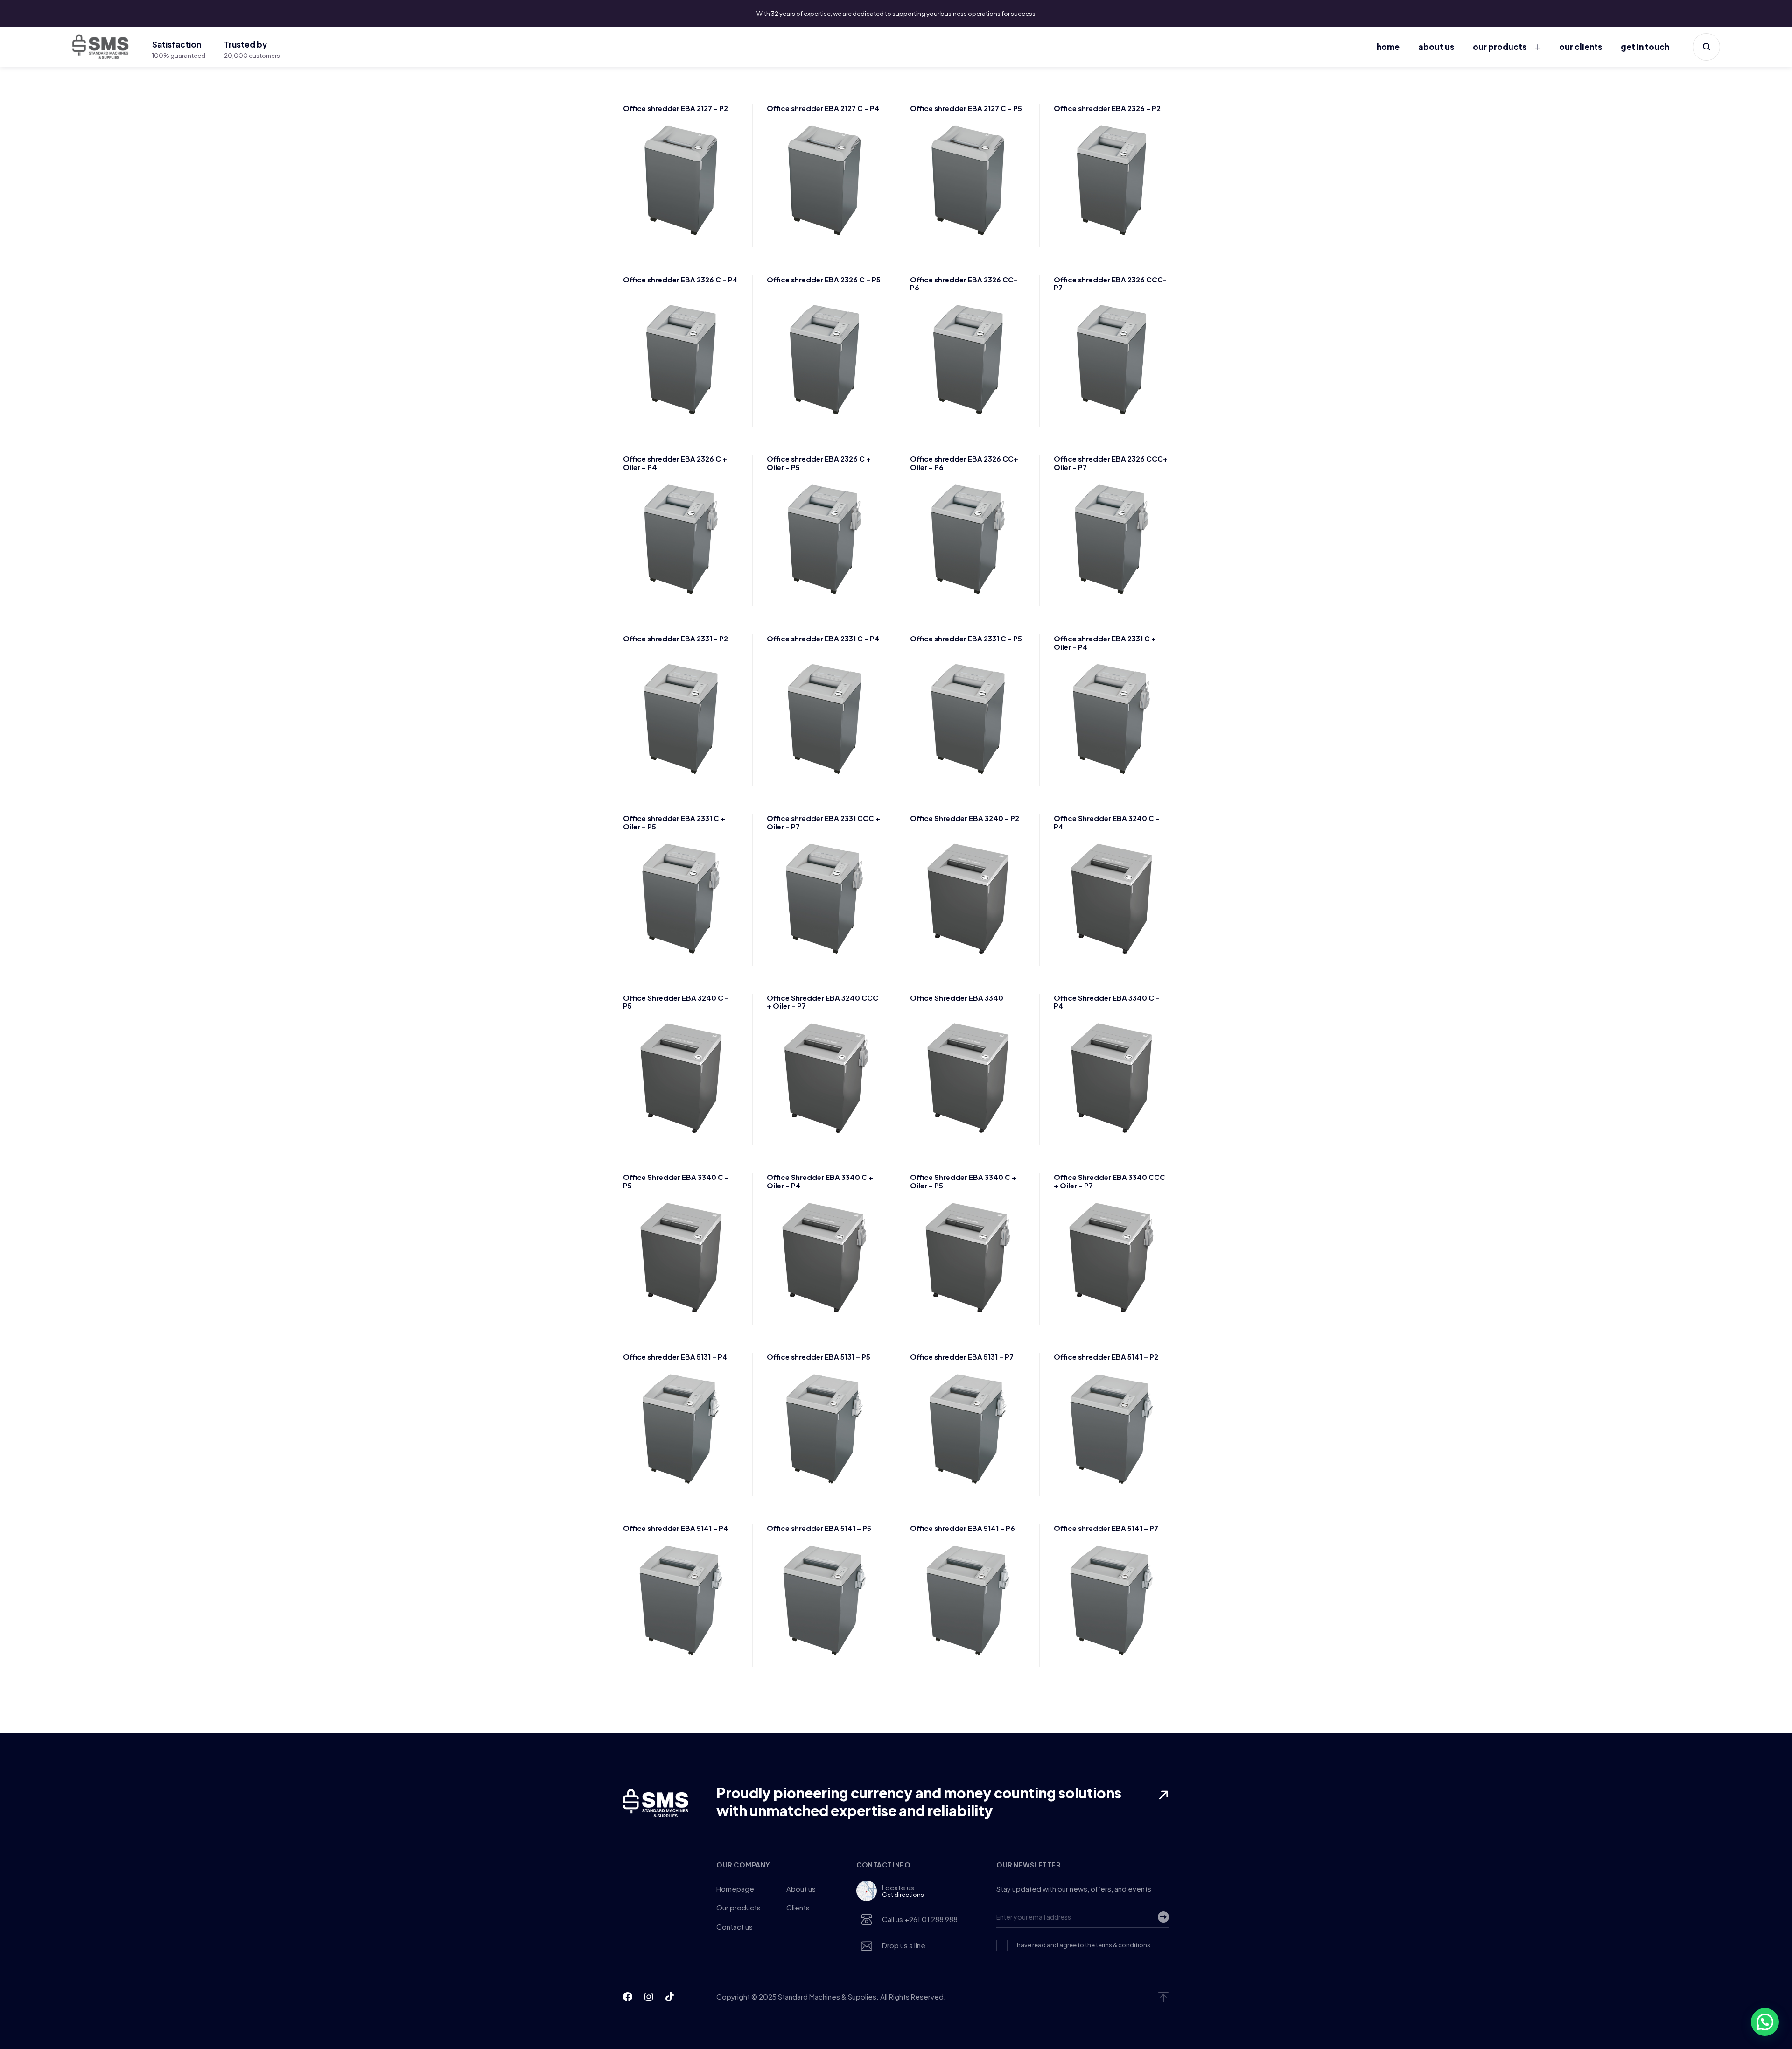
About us (1436, 47)
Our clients (1581, 47)
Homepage (735, 1889)
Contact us (735, 1926)
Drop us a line (904, 1945)
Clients (798, 1907)
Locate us (903, 1891)
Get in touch (1645, 47)
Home (1388, 47)
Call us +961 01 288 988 (920, 1919)
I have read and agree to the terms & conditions (1082, 1945)
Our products (1500, 47)
